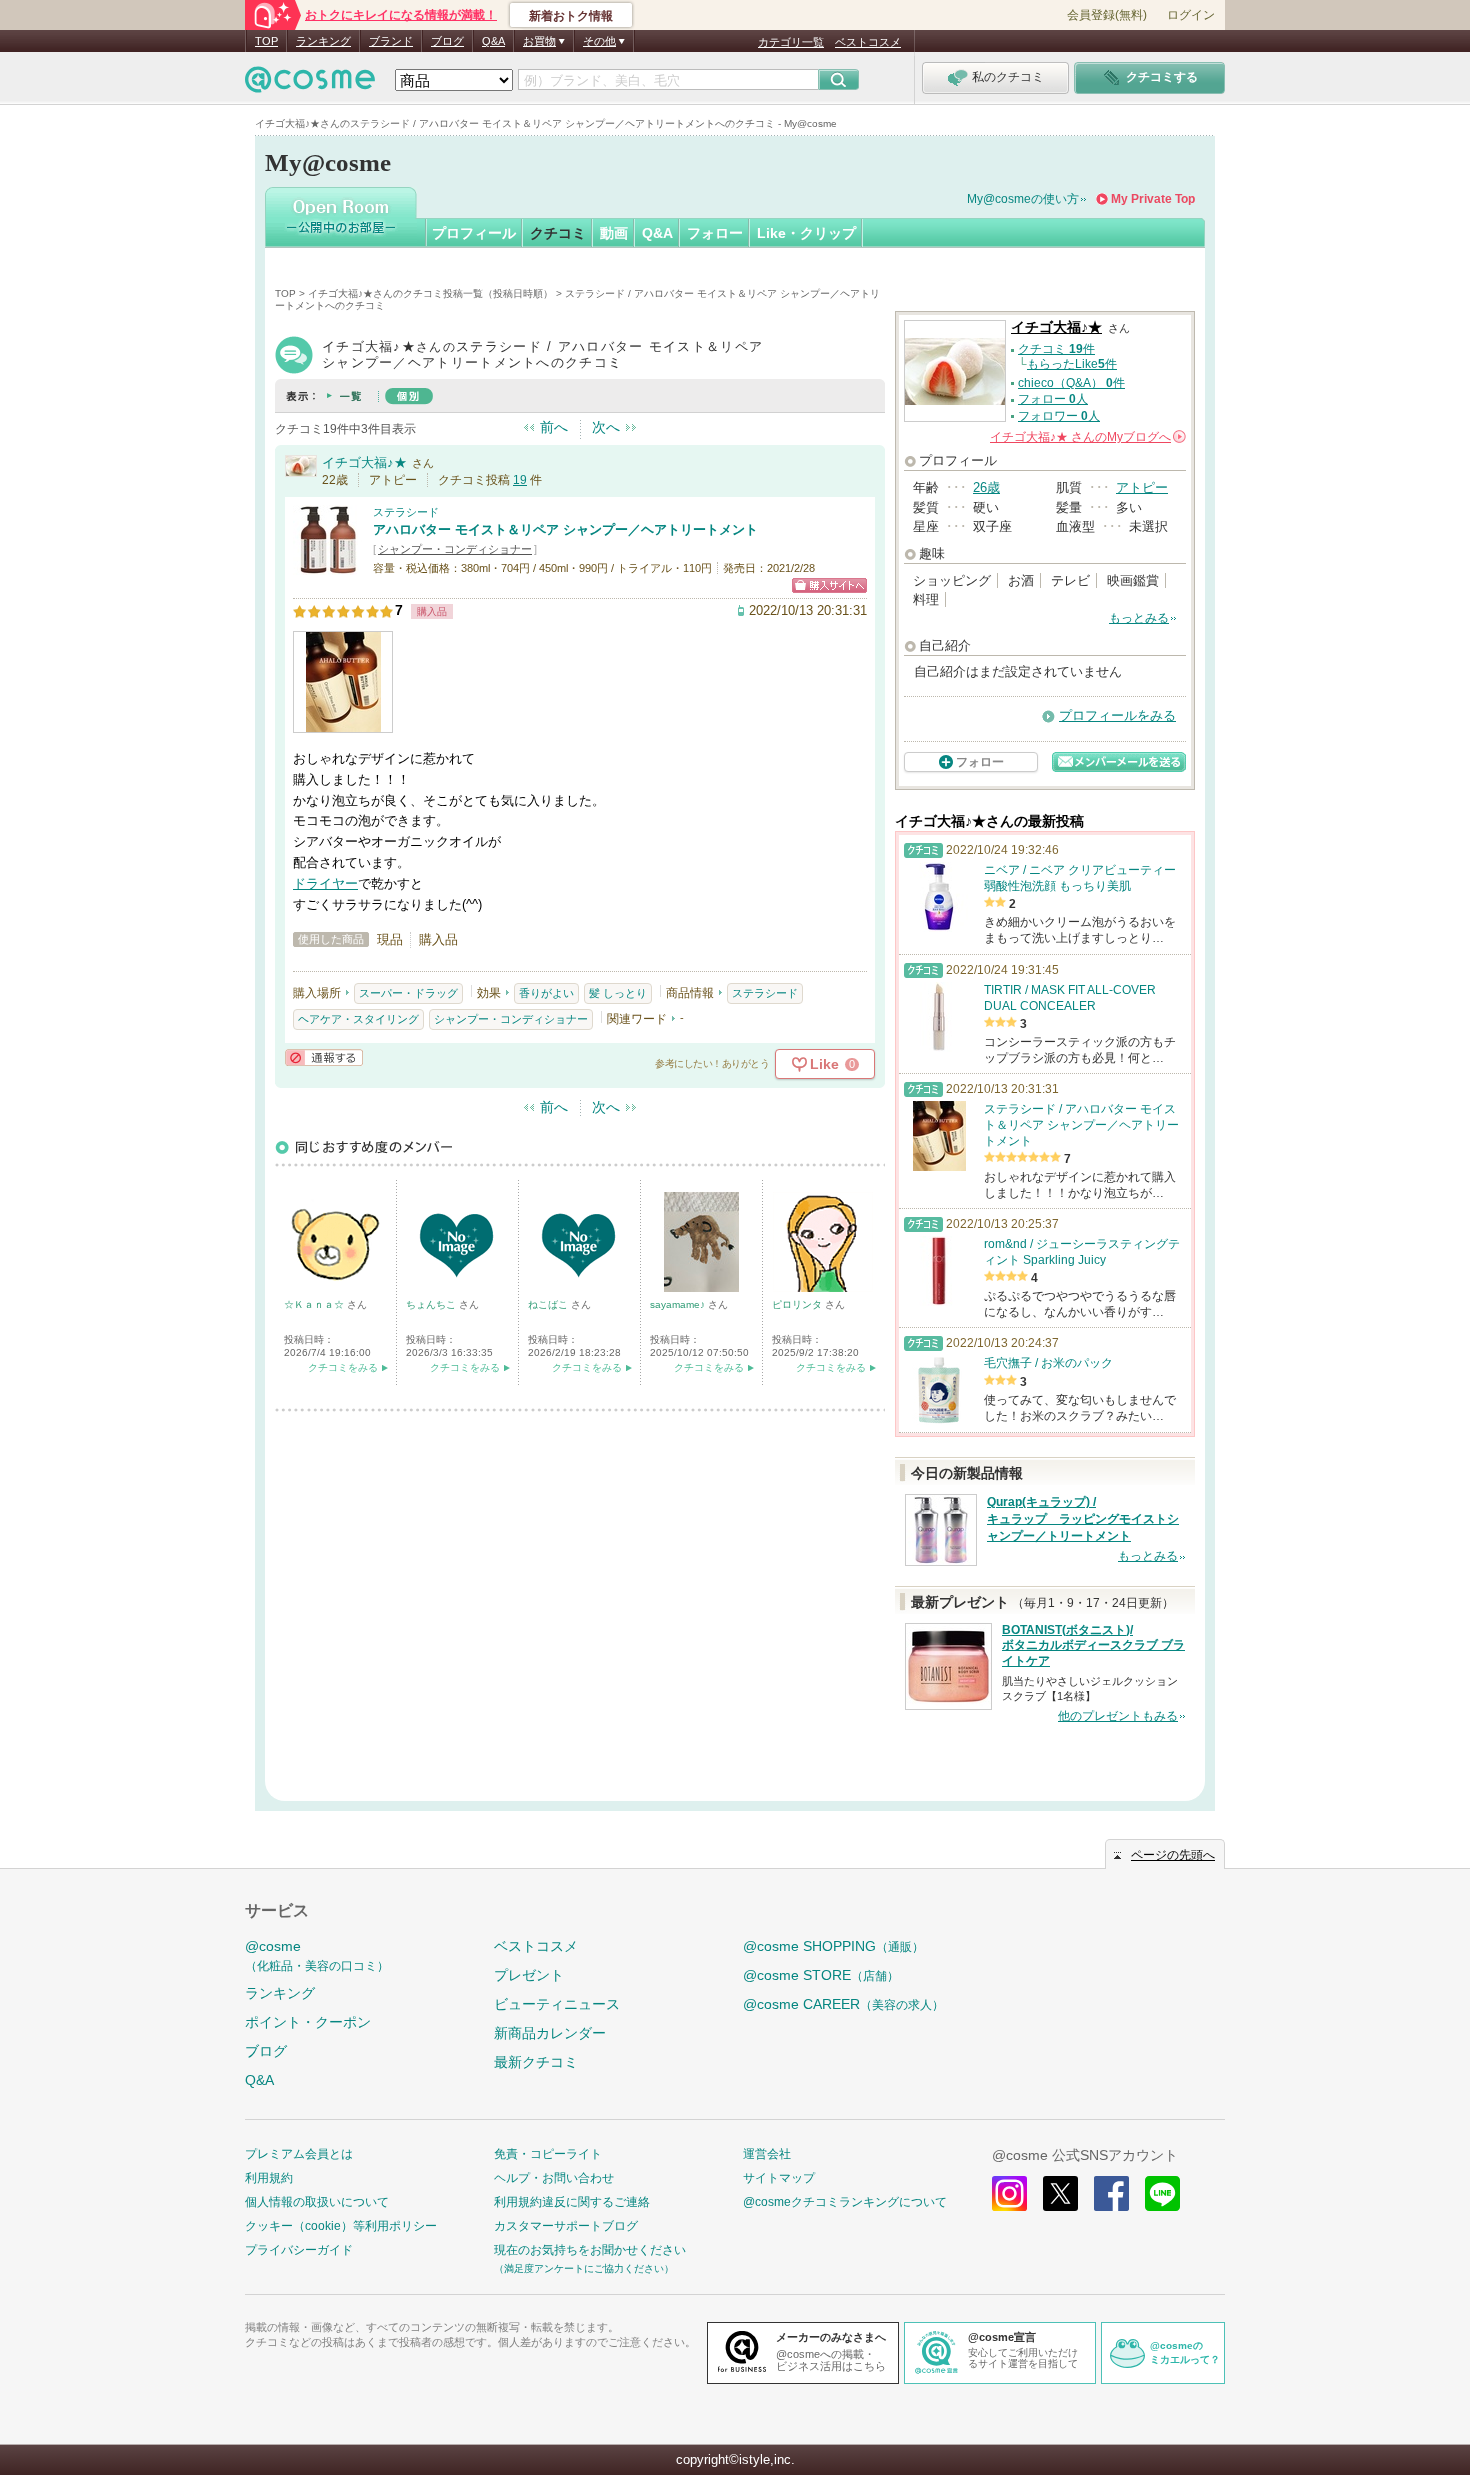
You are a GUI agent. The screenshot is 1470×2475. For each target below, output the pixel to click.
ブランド (391, 41)
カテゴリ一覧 (791, 42)
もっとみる (1139, 618)
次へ (606, 427)
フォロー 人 (1053, 399)
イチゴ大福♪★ (364, 462)
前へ (554, 427)
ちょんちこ (432, 1304)
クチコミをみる (343, 1367)
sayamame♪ (679, 1304)
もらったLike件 (1072, 364)
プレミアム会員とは (299, 2154)
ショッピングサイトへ (829, 585)
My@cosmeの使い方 (1023, 199)
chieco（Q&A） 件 (1071, 383)
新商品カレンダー (550, 2033)
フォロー (715, 233)
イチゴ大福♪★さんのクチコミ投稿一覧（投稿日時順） (430, 293)
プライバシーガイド (299, 2250)
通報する (324, 1057)
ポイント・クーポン (308, 2022)
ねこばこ (549, 1304)
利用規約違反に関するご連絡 (572, 2202)
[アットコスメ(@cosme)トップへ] (310, 84)
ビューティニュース (557, 2004)
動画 (614, 233)
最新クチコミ (536, 2062)
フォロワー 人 (1059, 416)
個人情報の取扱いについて (317, 2202)
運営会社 (767, 2154)
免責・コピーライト (548, 2154)
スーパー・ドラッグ (408, 993)
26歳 (986, 487)
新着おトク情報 (571, 16)
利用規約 (269, 2178)
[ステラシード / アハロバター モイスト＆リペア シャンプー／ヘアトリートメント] (328, 566)
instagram (1009, 2193)
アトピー (1142, 487)
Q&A (493, 41)
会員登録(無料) (1107, 15)
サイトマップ (779, 2178)
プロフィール (474, 233)
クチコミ (558, 233)
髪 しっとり (618, 993)
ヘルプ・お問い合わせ (554, 2178)
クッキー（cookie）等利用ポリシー (341, 2226)
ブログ (447, 41)
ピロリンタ (798, 1304)
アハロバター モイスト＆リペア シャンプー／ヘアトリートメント (565, 529)
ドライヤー (325, 883)
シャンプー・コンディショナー (455, 549)
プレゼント (529, 1975)
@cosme (317, 1955)
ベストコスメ (868, 42)
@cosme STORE (821, 1975)
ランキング (323, 41)
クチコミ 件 (1056, 349)
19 (520, 480)
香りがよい (546, 993)
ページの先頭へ (1173, 1855)
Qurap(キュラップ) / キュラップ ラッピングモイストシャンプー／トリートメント (1083, 1519)
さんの (1086, 437)
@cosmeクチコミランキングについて (845, 2202)
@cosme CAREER (843, 2004)
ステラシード (406, 512)
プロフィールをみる (1117, 715)
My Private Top (1153, 199)
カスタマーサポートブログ (566, 2226)
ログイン (1191, 15)
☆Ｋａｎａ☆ (315, 1304)
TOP (266, 41)
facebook (1111, 2193)
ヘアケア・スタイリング (358, 1019)
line (1162, 2193)
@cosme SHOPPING (833, 1946)
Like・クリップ (806, 233)
